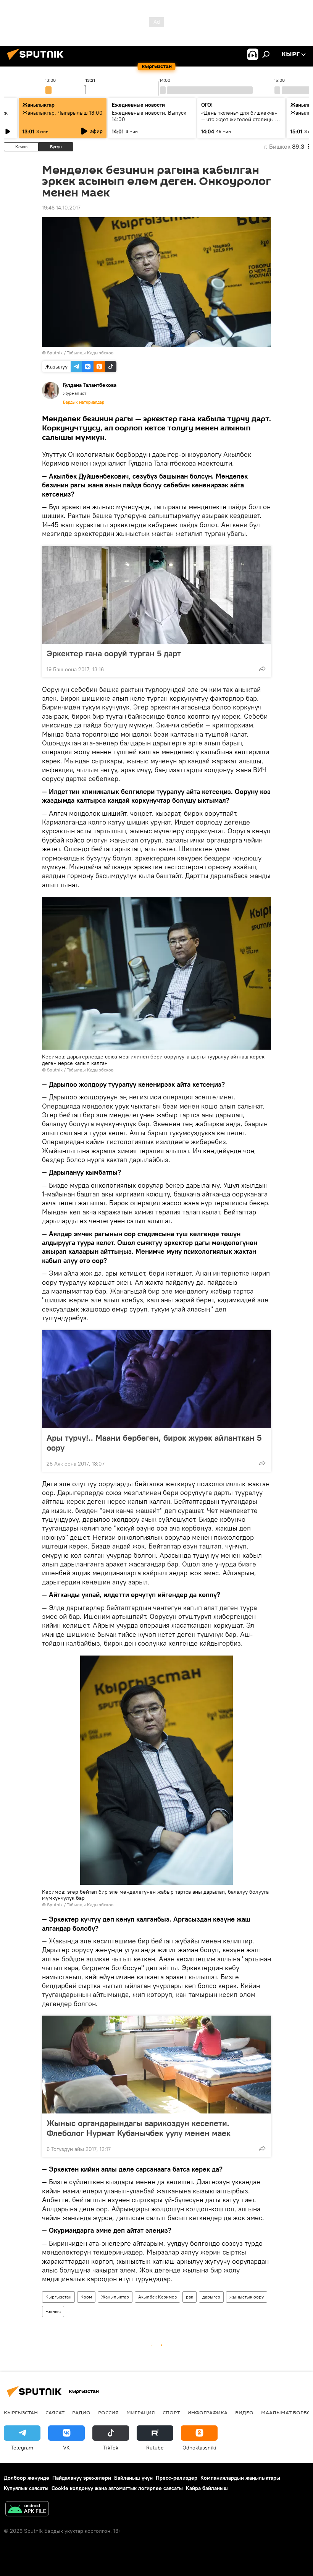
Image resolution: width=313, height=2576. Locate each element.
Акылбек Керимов (157, 2297)
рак (190, 2297)
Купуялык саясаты (26, 2488)
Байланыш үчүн (133, 2478)
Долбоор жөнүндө (27, 2478)
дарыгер (211, 2297)
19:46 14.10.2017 (61, 208)
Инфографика (207, 2412)
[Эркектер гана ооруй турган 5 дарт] (156, 595)
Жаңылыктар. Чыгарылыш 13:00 (63, 113)
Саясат (55, 2412)
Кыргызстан (58, 2297)
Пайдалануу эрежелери (82, 2478)
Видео (244, 2412)
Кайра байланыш (207, 2488)
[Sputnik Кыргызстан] (37, 61)
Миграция (141, 2412)
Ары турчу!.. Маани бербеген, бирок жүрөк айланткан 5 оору (154, 1443)
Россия (108, 2412)
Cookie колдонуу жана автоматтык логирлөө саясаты (117, 2488)
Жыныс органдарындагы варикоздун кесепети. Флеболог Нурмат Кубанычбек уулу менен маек (139, 2128)
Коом (86, 2297)
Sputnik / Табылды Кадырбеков (80, 353)
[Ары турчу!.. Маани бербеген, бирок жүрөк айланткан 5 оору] (156, 1379)
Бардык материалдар (84, 402)
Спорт (171, 2412)
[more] (262, 669)
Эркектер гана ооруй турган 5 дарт (114, 653)
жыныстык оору (247, 2297)
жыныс (53, 2311)
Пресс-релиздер (177, 2478)
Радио (81, 2412)
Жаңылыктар (115, 2297)
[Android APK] (27, 2510)
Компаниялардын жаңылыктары (240, 2478)
